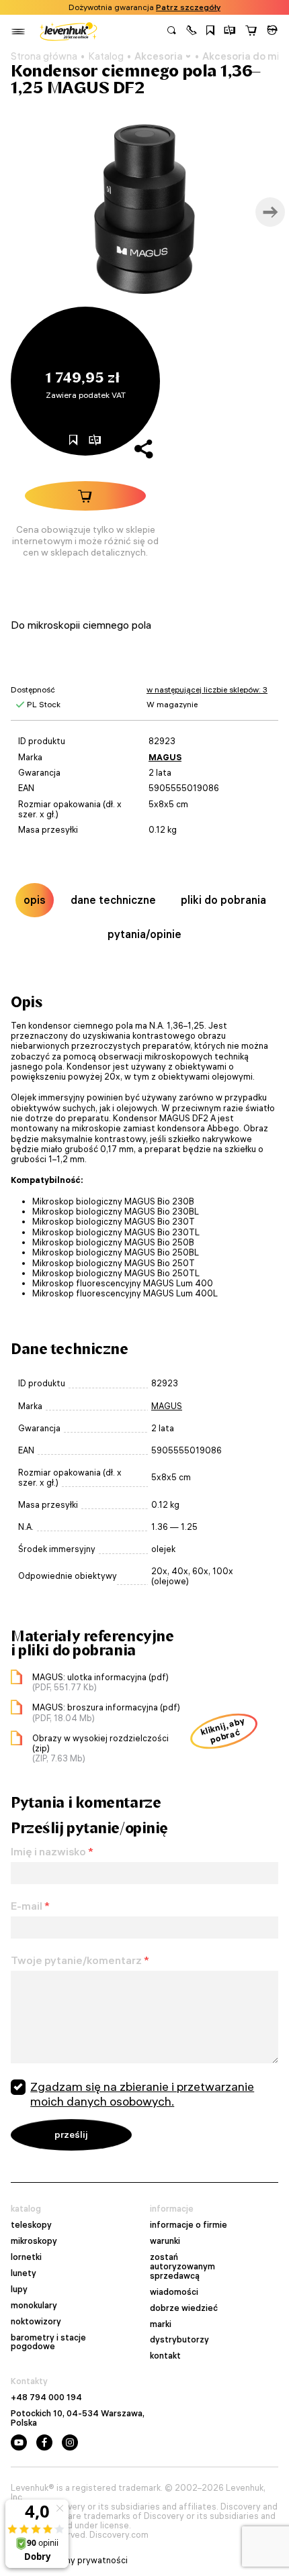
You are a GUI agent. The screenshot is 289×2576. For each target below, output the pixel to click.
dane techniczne (113, 900)
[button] (192, 32)
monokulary (34, 2306)
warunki (165, 2241)
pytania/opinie (144, 934)
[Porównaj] (230, 32)
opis (35, 900)
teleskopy (31, 2225)
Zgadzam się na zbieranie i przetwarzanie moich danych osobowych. (142, 2094)
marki (161, 2324)
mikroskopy (34, 2241)
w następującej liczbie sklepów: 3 (207, 689)
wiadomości (174, 2292)
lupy (19, 2289)
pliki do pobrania (223, 900)
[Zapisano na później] (210, 32)
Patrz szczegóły (188, 7)
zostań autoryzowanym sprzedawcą (182, 2267)
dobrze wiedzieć (184, 2308)
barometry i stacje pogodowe (48, 2342)
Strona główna (44, 56)
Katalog (106, 56)
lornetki (26, 2257)
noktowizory (36, 2322)
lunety (24, 2273)
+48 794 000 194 (46, 2398)
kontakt (165, 2356)
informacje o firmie (189, 2225)
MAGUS (165, 757)
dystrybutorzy (179, 2340)
